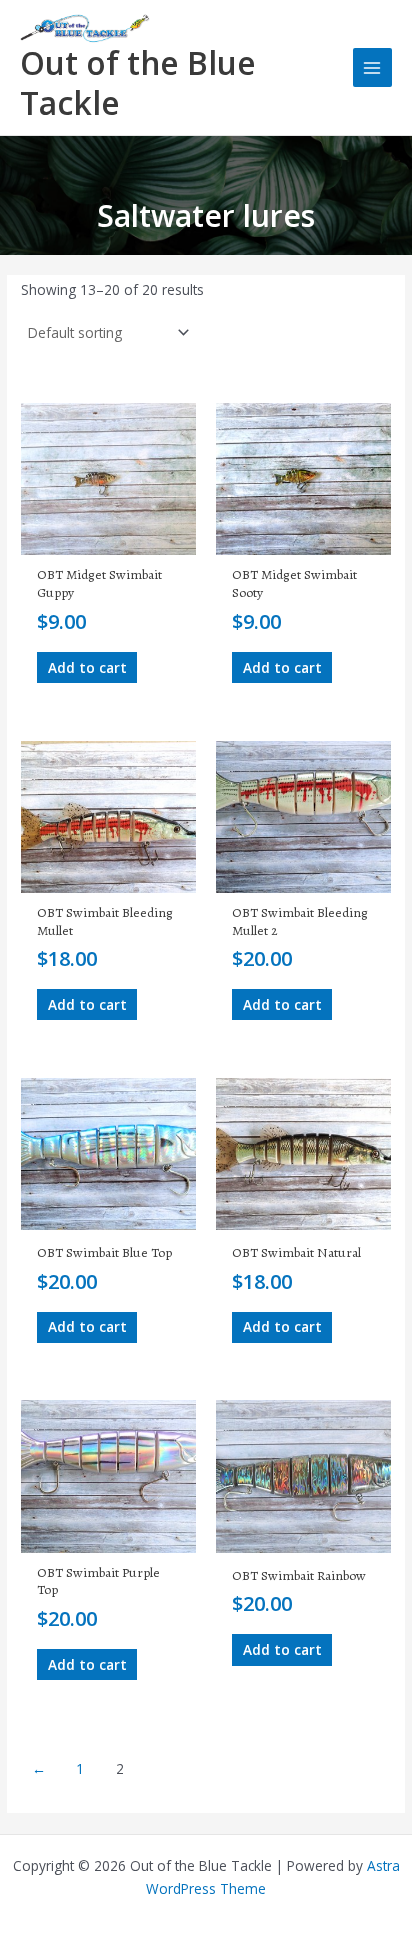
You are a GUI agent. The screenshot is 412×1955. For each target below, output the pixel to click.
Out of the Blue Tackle (138, 82)
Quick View (108, 538)
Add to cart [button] (87, 667)
